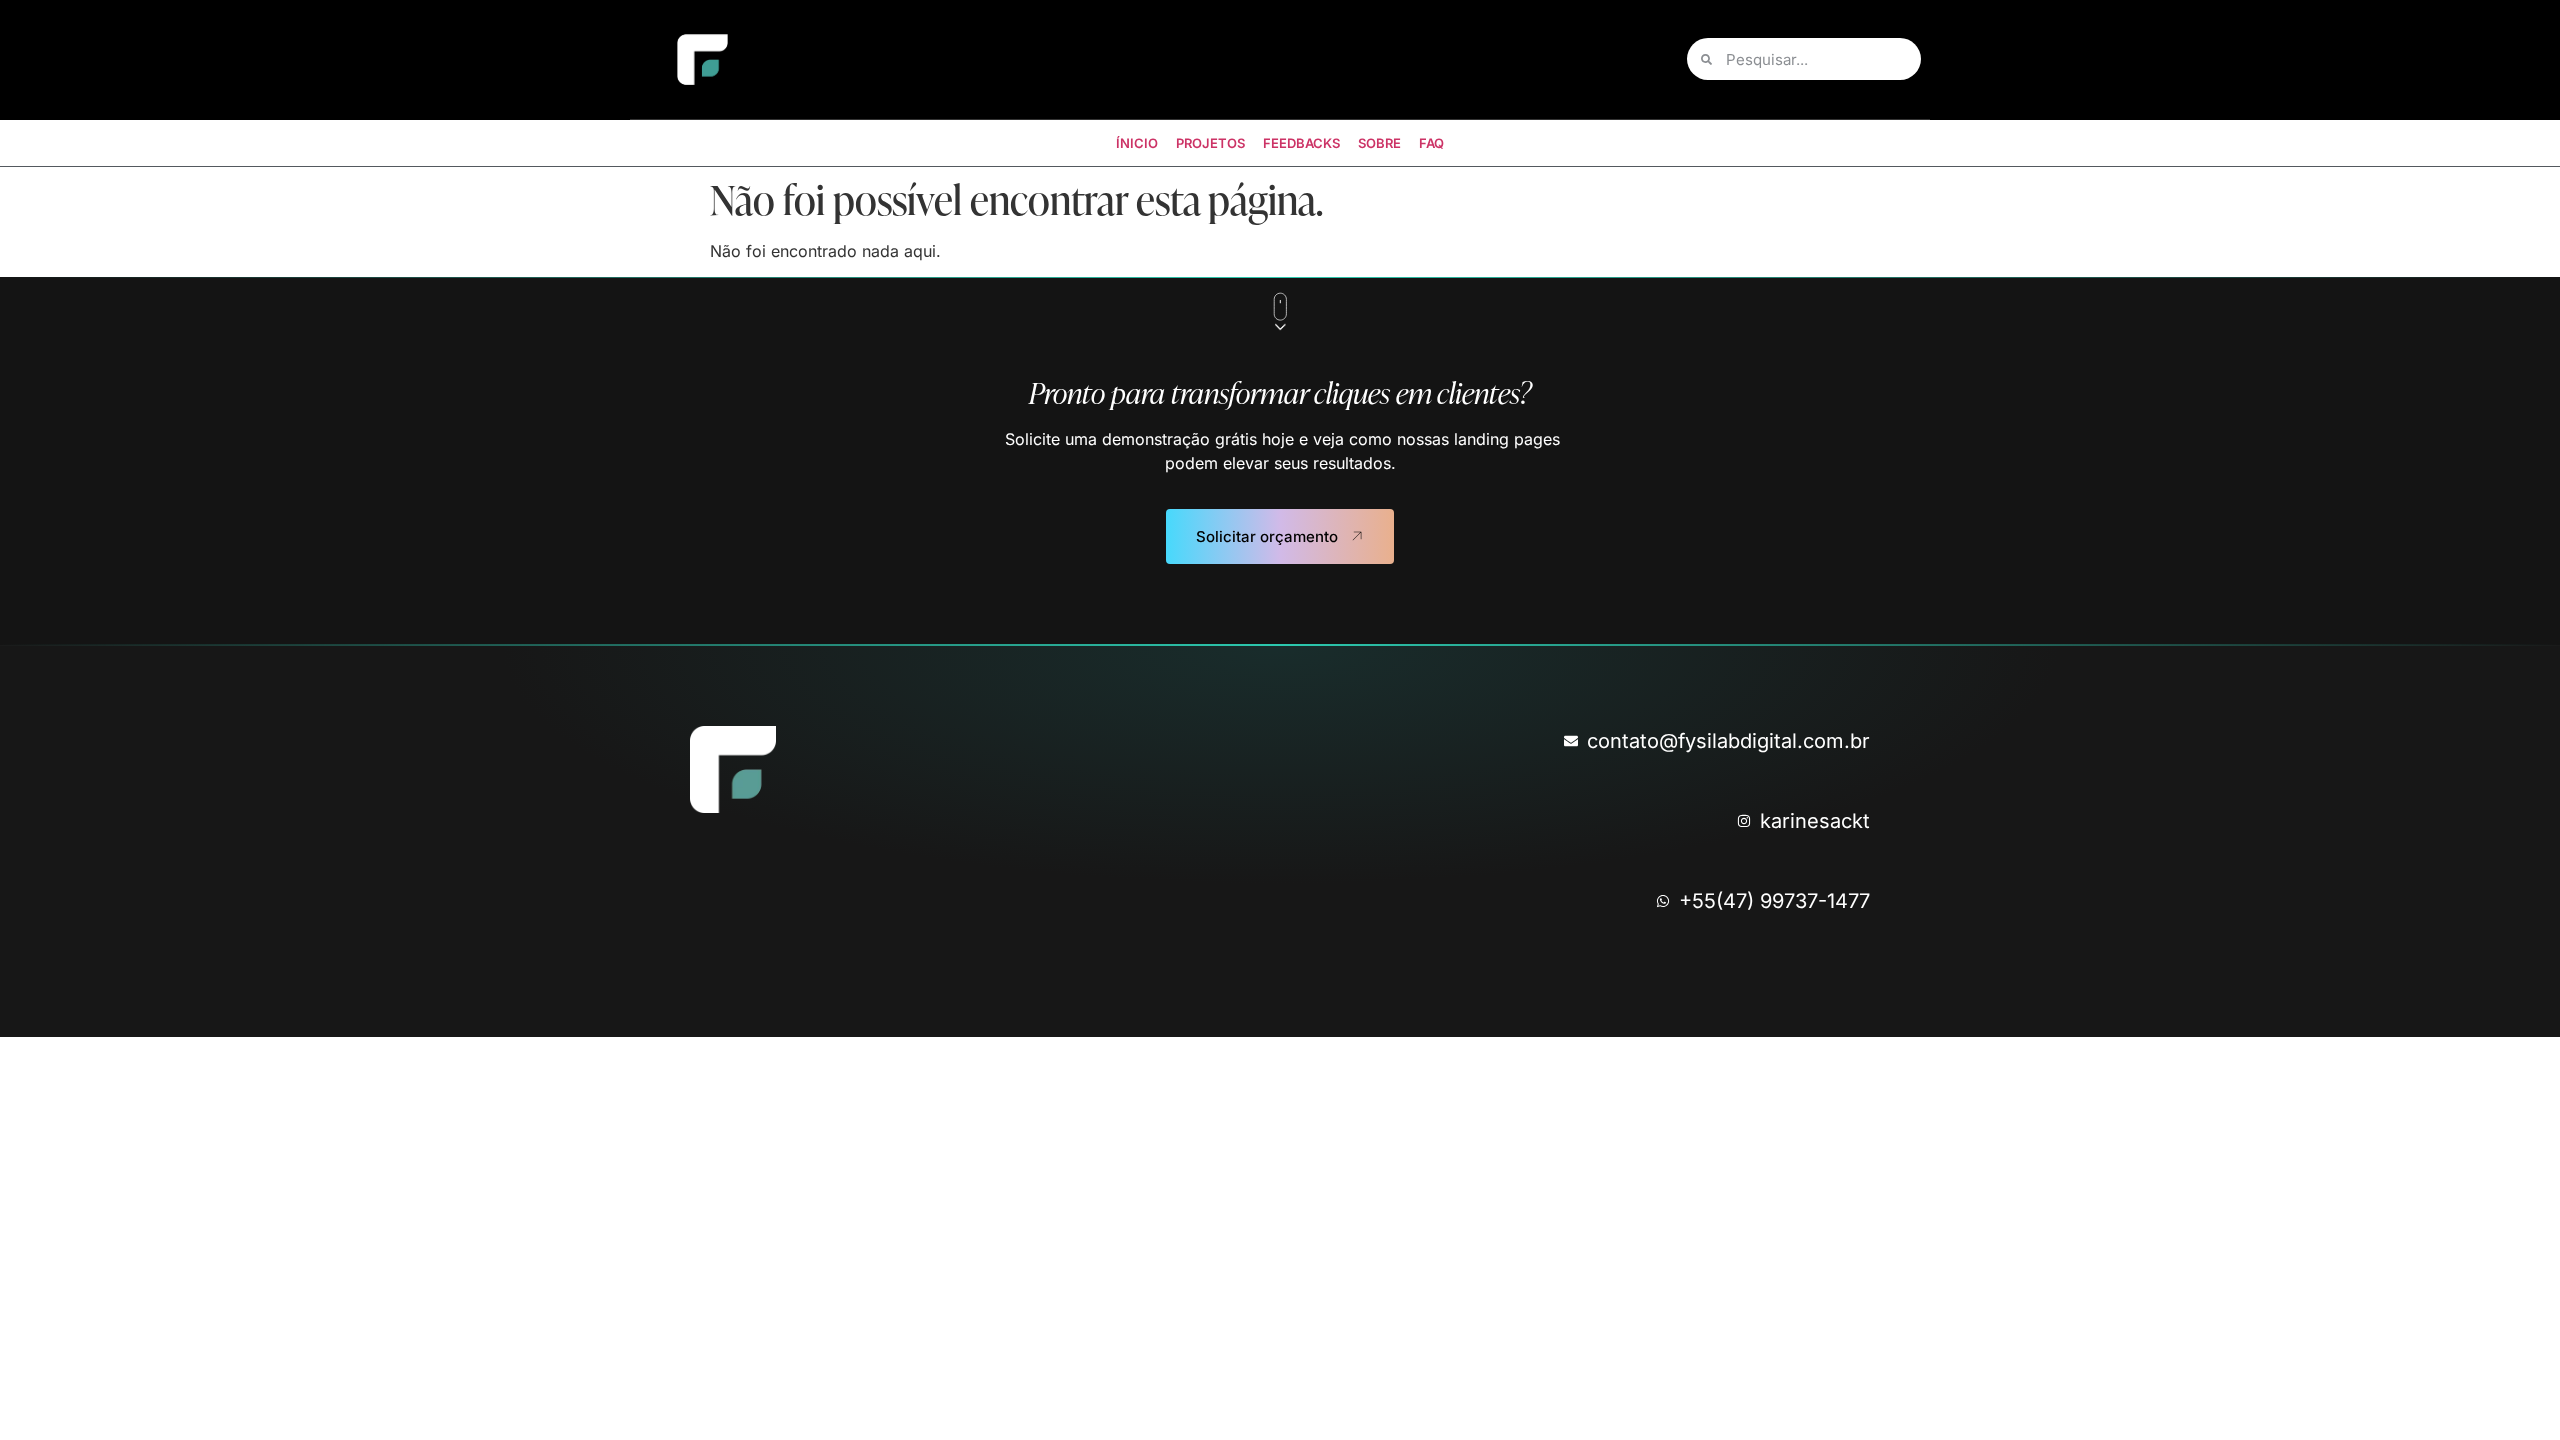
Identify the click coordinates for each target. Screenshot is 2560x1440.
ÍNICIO (1137, 143)
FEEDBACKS (1301, 143)
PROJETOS (1210, 143)
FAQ (1431, 143)
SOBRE (1379, 143)
